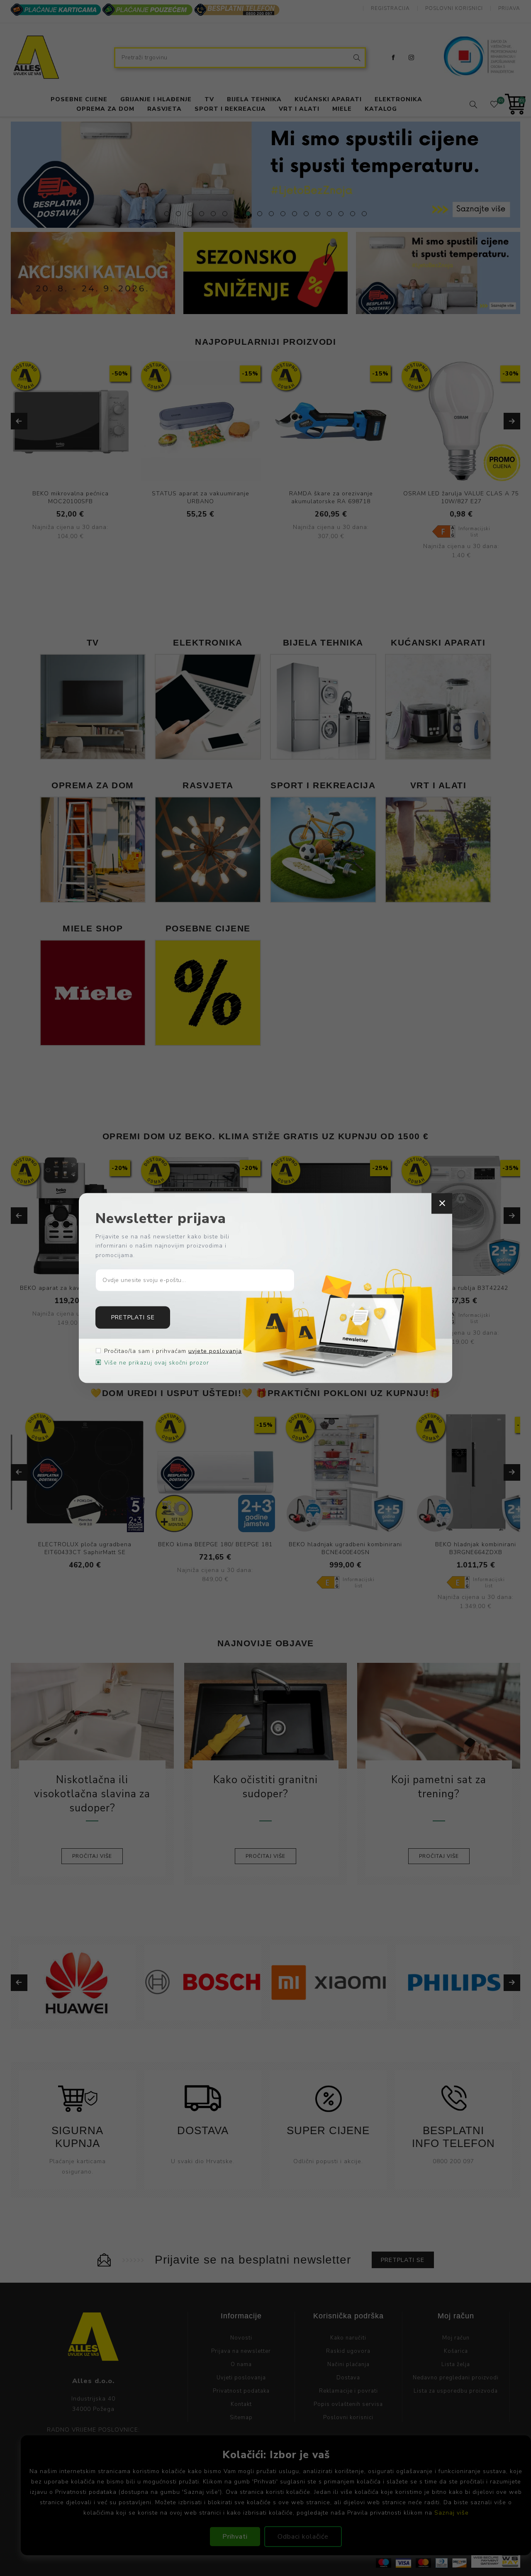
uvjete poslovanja (215, 1351)
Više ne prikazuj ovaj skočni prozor (157, 1363)
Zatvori (442, 1203)
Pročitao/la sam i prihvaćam (173, 1351)
